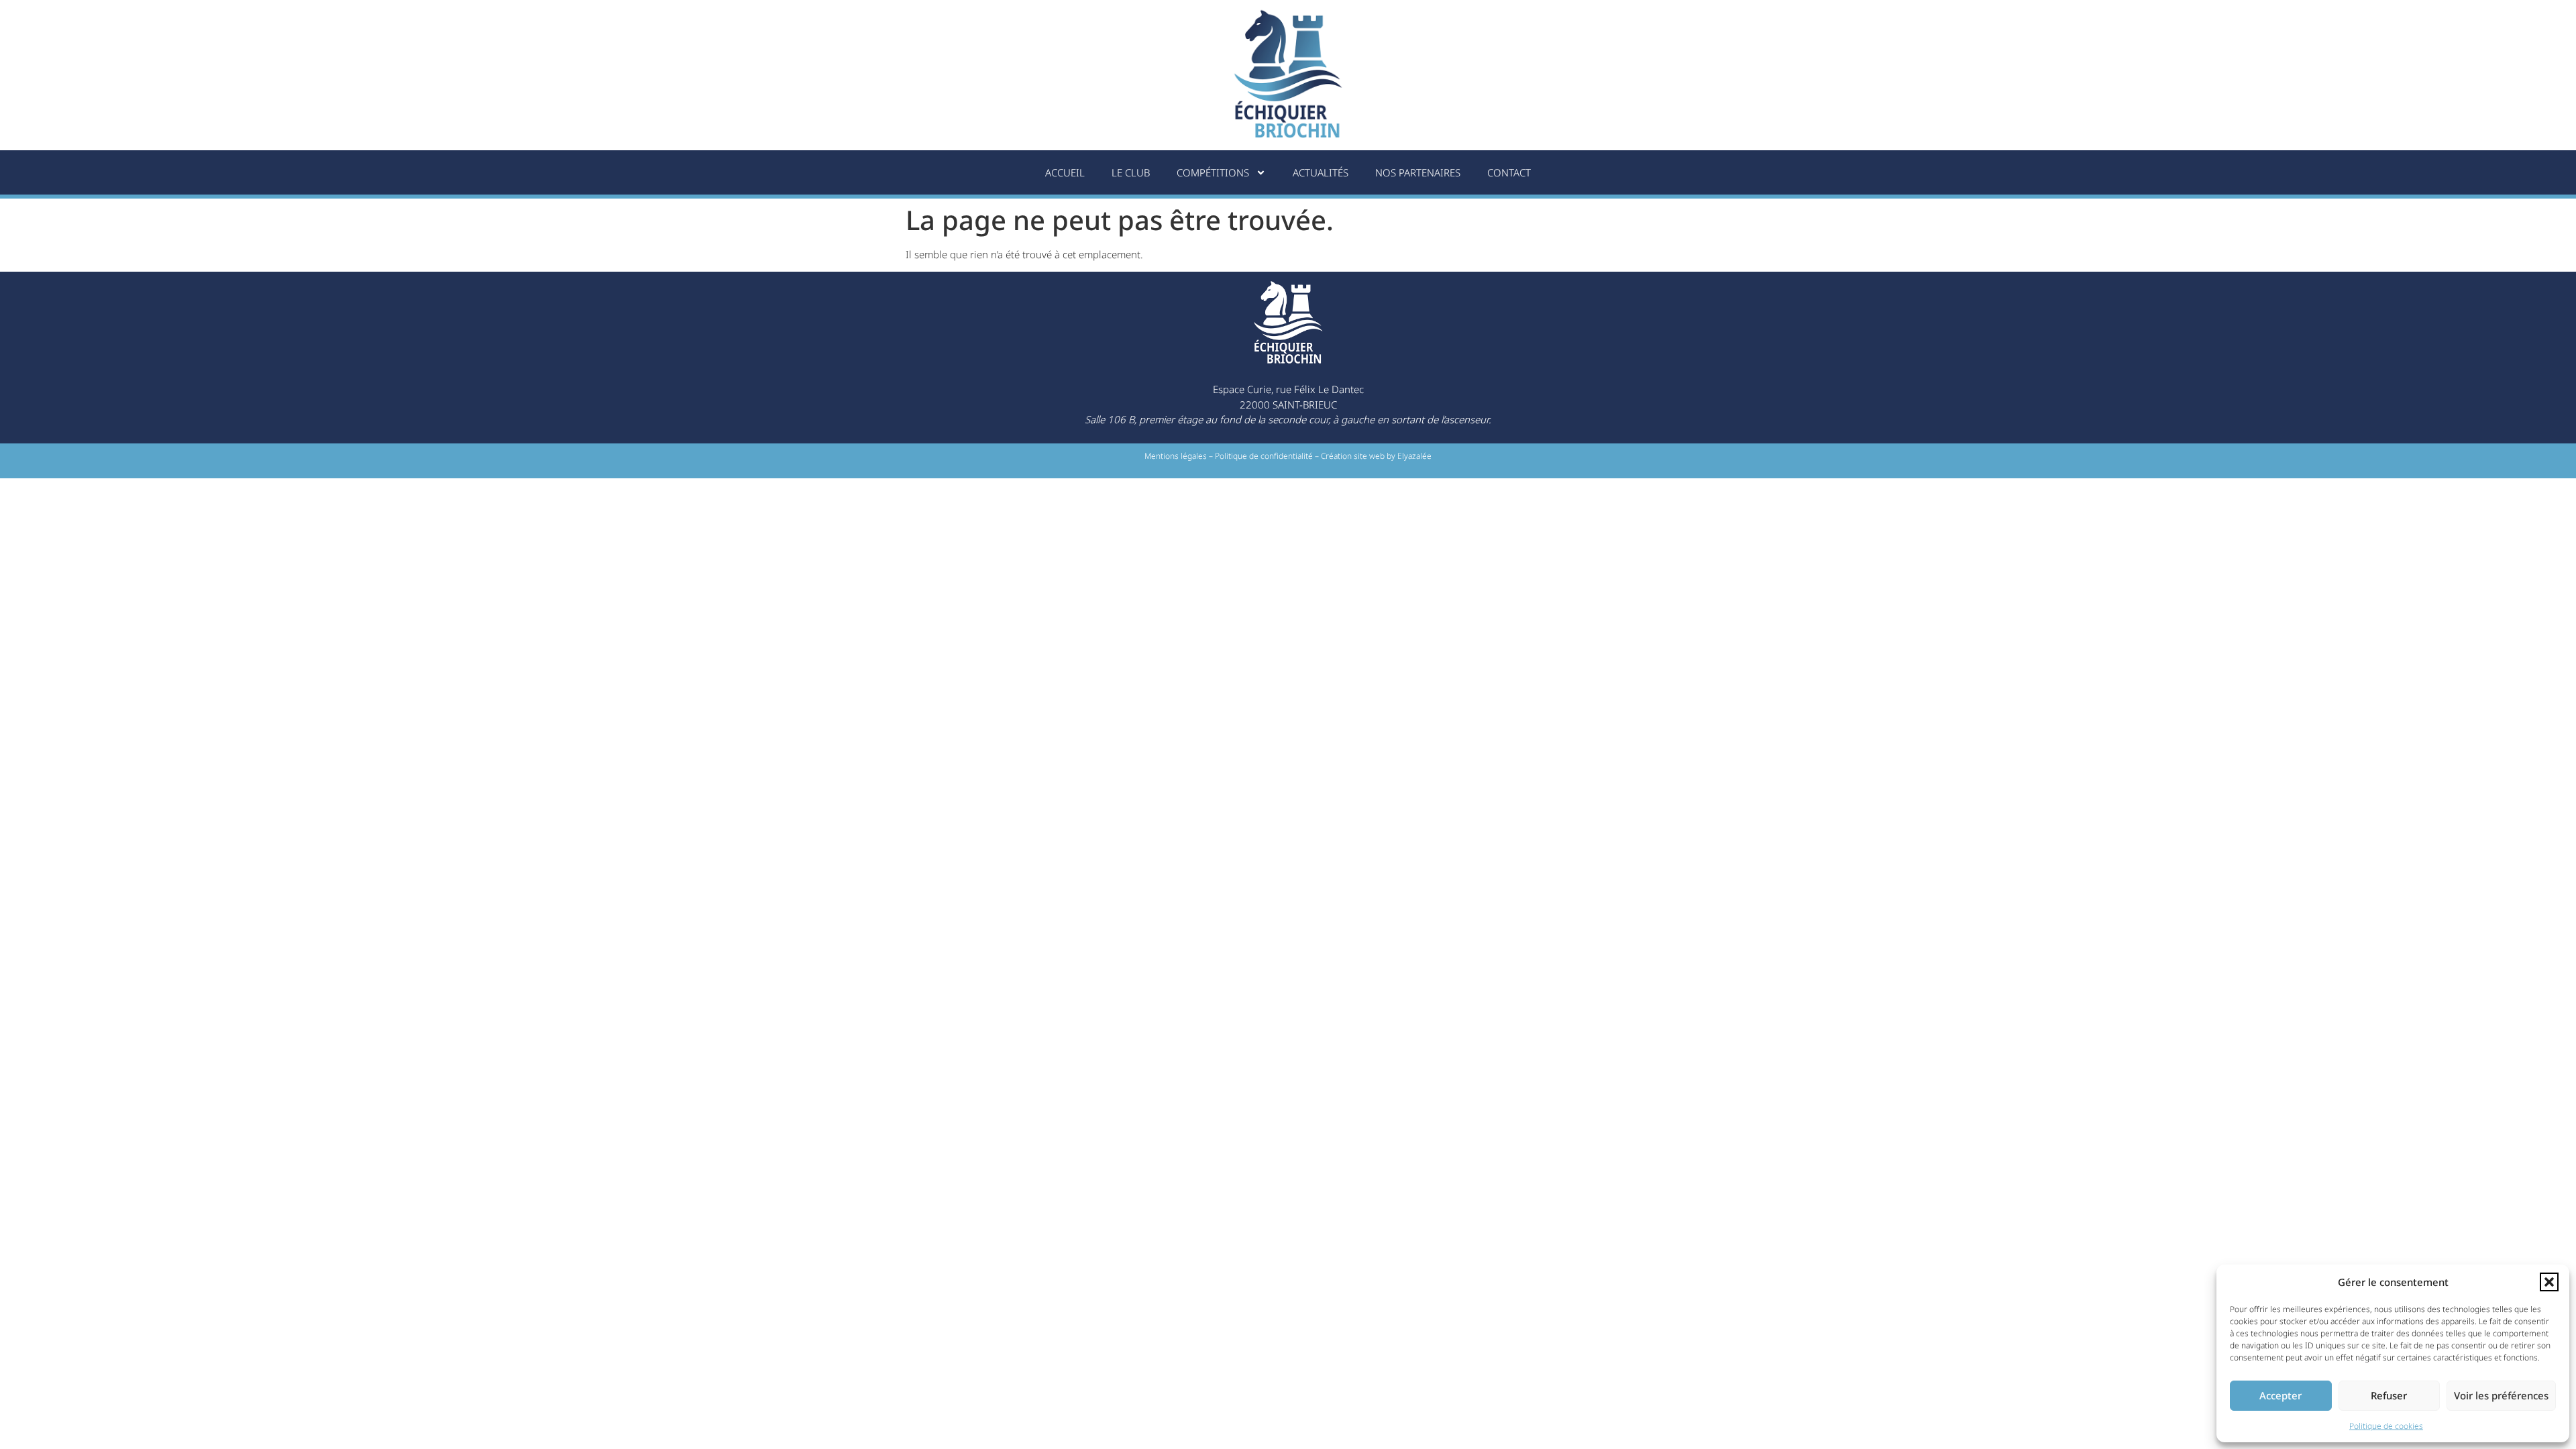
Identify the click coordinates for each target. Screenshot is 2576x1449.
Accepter (2280, 1395)
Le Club (1131, 172)
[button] (2549, 1282)
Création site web (1353, 456)
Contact (1509, 172)
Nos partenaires (1418, 172)
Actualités (1321, 172)
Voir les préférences (2501, 1395)
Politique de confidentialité (1264, 456)
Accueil (1065, 172)
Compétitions (1213, 172)
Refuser (2389, 1395)
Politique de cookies (2386, 1426)
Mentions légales (1176, 456)
